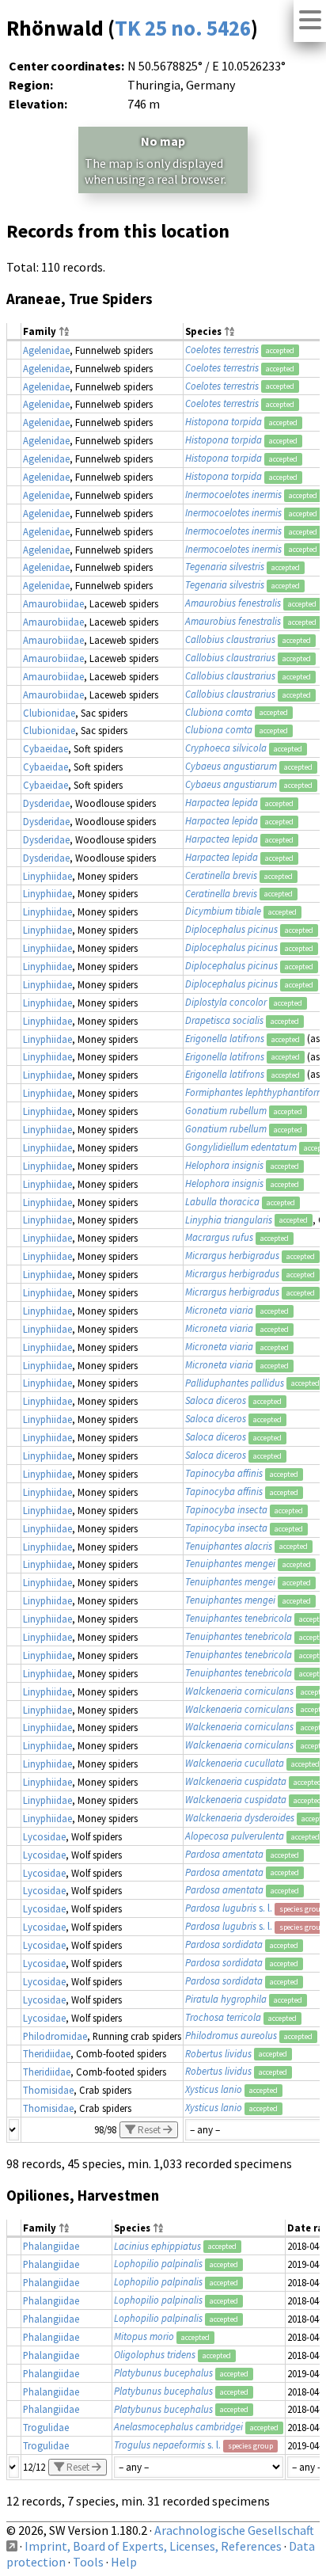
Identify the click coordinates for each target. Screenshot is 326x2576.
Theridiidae (47, 2053)
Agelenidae (46, 350)
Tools (88, 2562)
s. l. (229, 1908)
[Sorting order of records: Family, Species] (64, 332)
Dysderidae (46, 803)
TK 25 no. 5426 (183, 28)
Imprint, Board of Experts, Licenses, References (153, 2546)
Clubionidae (49, 713)
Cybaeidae (45, 748)
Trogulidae (46, 2427)
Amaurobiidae (53, 603)
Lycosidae (44, 1836)
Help (124, 2562)
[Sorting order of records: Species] (229, 332)
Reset (149, 2130)
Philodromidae (55, 2036)
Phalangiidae (51, 2246)
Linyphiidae (47, 876)
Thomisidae (48, 2090)
